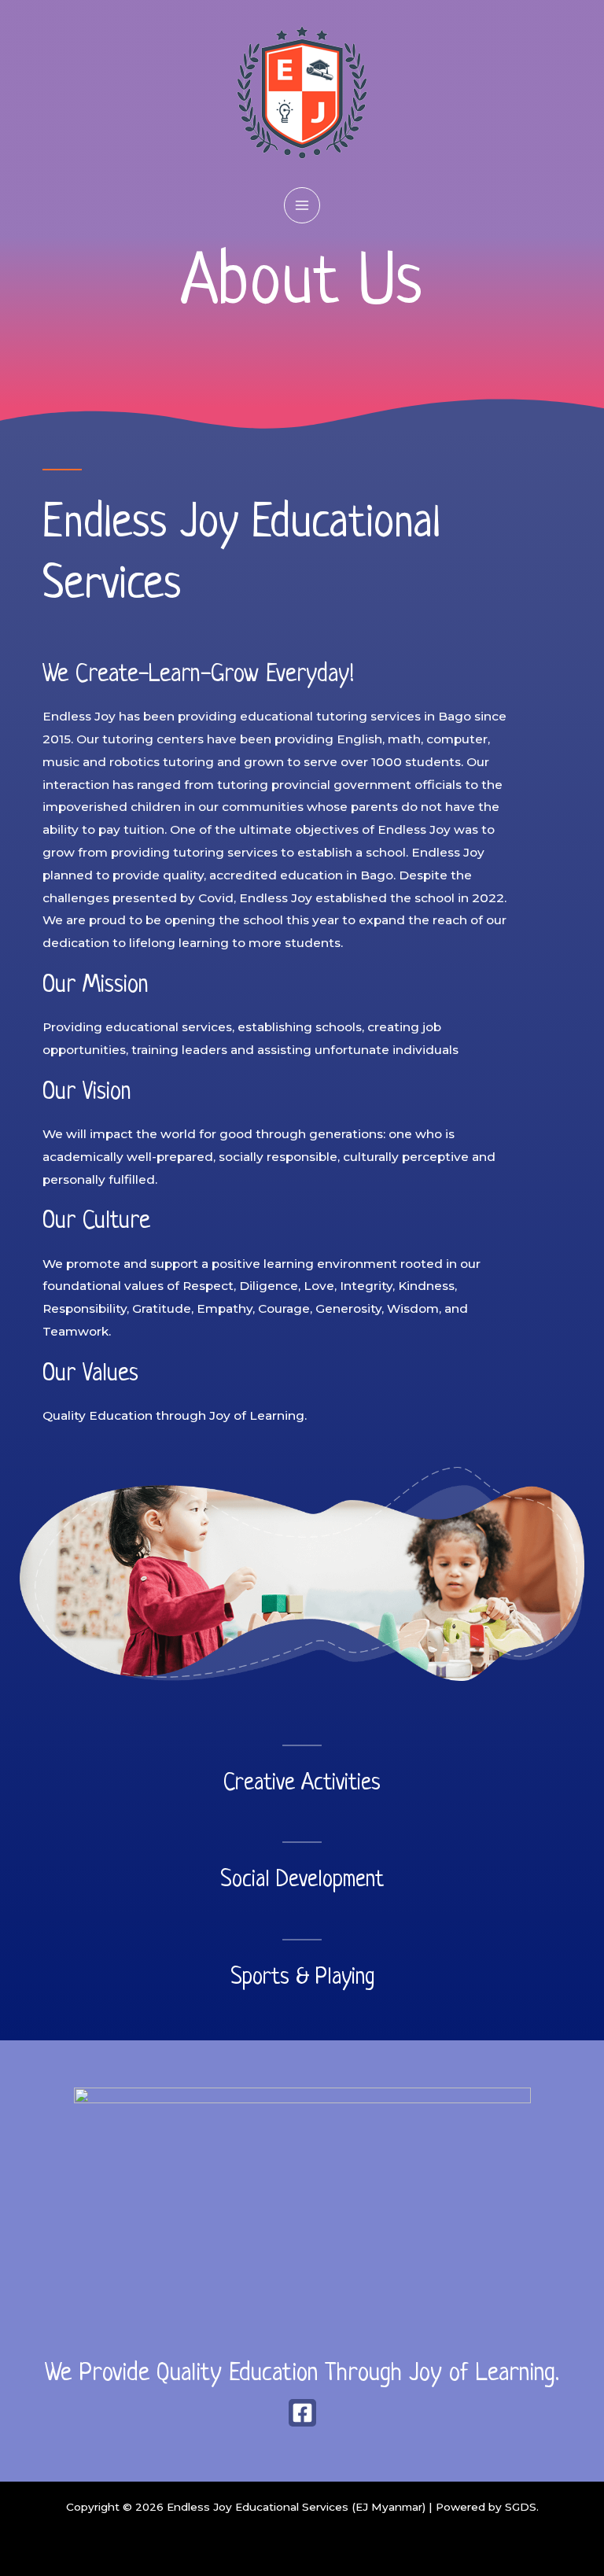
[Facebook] (302, 2413)
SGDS (521, 2507)
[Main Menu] (302, 205)
